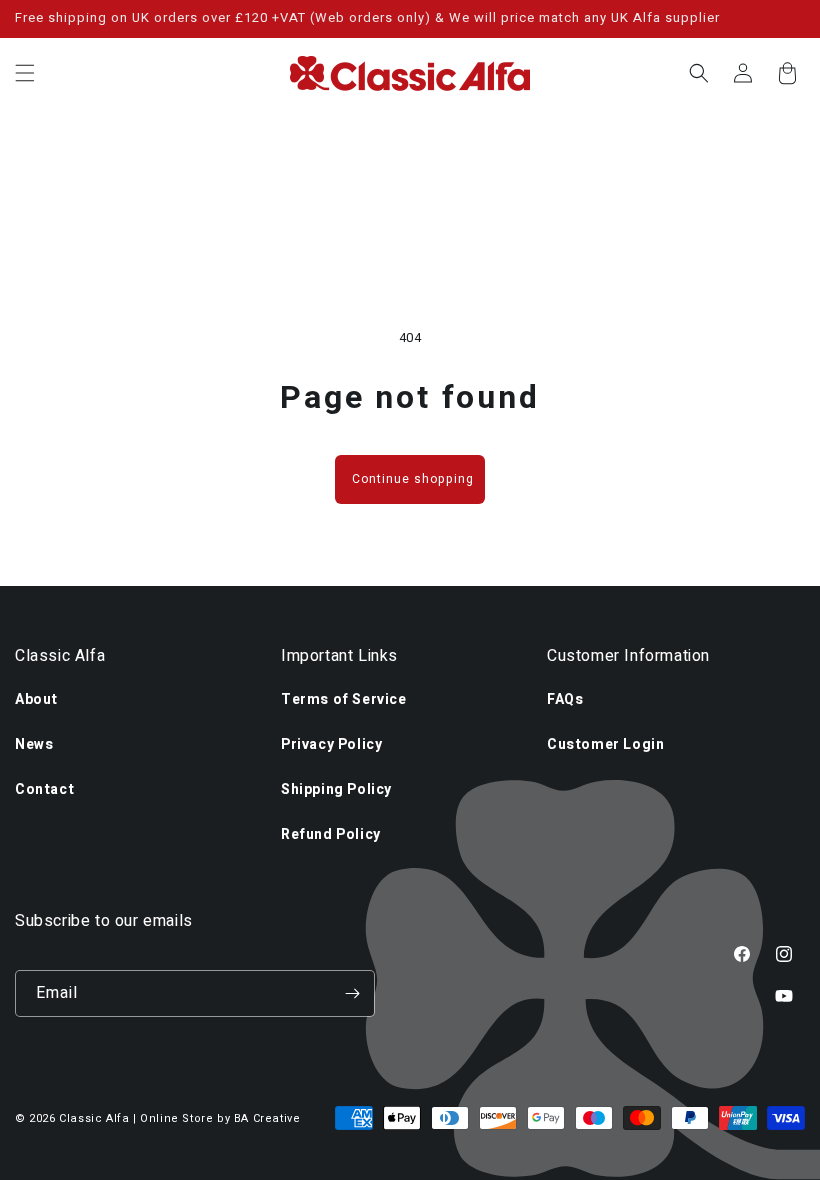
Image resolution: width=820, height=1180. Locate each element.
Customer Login (605, 744)
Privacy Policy (331, 744)
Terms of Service (344, 699)
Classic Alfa (94, 1118)
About (36, 699)
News (34, 744)
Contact (44, 789)
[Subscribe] (352, 993)
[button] (25, 73)
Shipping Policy (336, 789)
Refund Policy (331, 834)
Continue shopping (413, 479)
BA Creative (267, 1118)
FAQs (565, 699)
